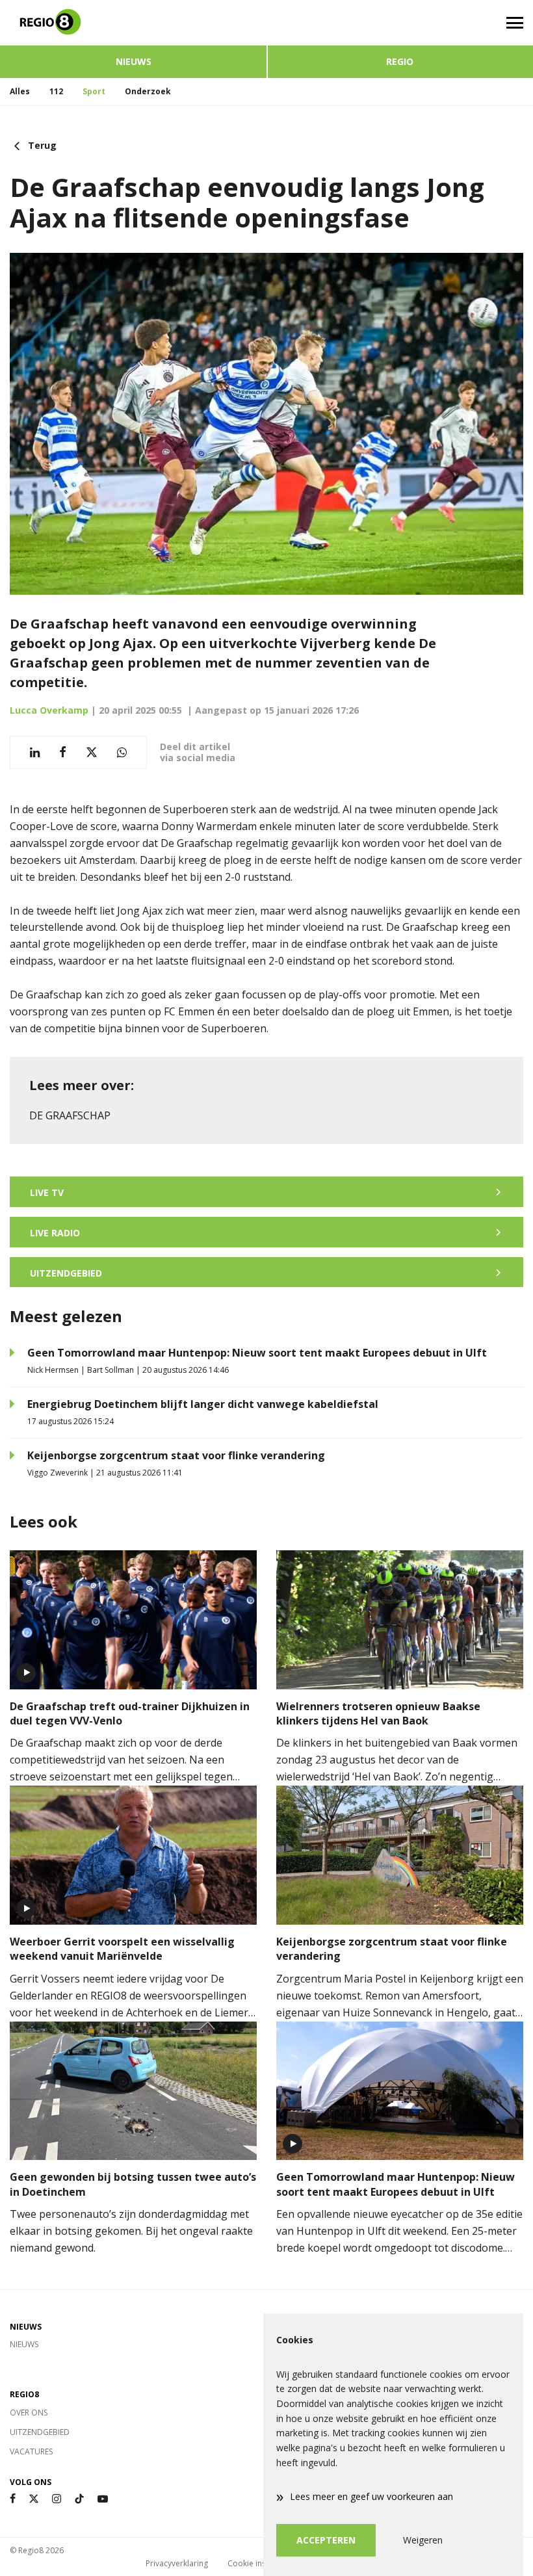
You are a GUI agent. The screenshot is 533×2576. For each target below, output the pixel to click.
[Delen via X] (92, 752)
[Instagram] (57, 2499)
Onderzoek (148, 91)
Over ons (29, 2413)
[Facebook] (13, 2499)
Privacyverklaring (177, 2563)
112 (56, 91)
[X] (34, 2499)
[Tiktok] (79, 2499)
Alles (20, 91)
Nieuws (134, 61)
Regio (400, 61)
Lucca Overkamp (49, 710)
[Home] (133, 23)
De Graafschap (70, 1115)
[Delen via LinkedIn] (35, 752)
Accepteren (326, 2540)
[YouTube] (103, 2499)
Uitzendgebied (40, 2432)
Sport (94, 91)
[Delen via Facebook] (63, 752)
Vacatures (31, 2452)
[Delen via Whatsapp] (122, 752)
